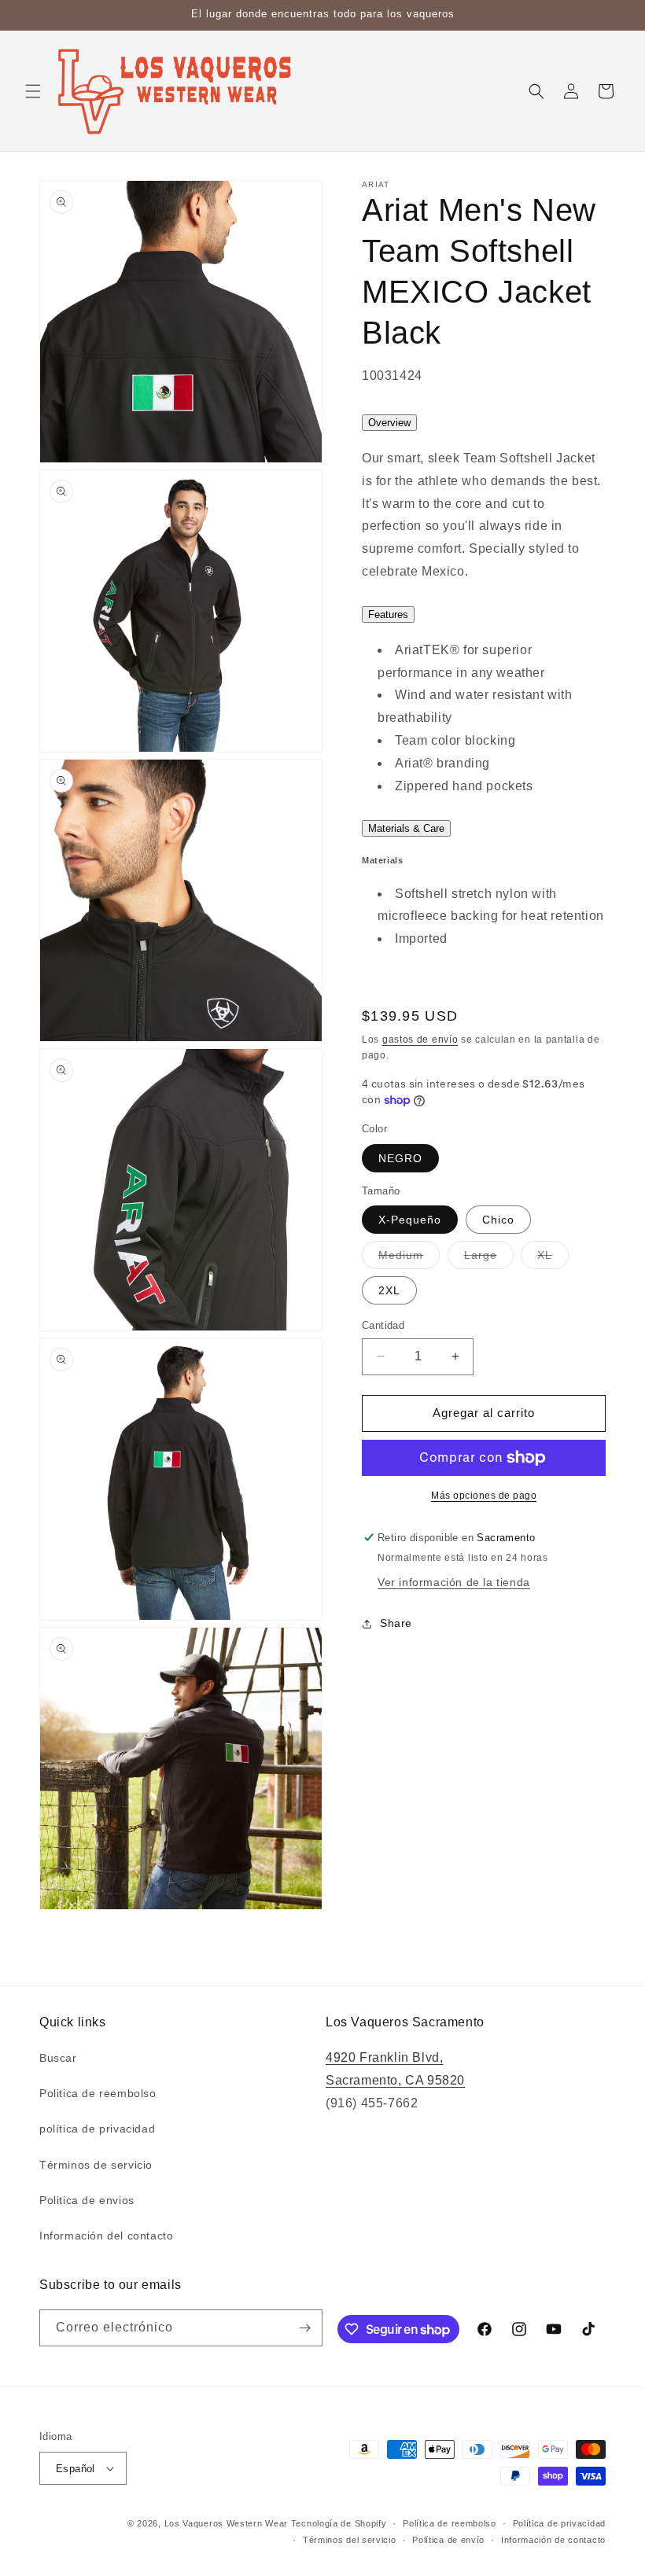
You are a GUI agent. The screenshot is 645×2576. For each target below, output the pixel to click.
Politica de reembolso (98, 2093)
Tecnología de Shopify (339, 2523)
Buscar (58, 2058)
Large (489, 1259)
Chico (498, 1220)
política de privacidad (97, 2129)
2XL (389, 1290)
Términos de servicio (96, 2165)
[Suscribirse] (304, 2328)
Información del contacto (106, 2236)
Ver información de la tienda (454, 1582)
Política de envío (448, 2540)
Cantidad (383, 1325)
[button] (33, 91)
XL (553, 1259)
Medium (409, 1259)
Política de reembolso (450, 2523)
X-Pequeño (410, 1220)
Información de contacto (553, 2540)
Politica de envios (87, 2200)
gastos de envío (420, 1040)
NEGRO (400, 1158)
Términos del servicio (350, 2540)
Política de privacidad (559, 2523)
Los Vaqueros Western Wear (227, 2523)
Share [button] (396, 1623)
